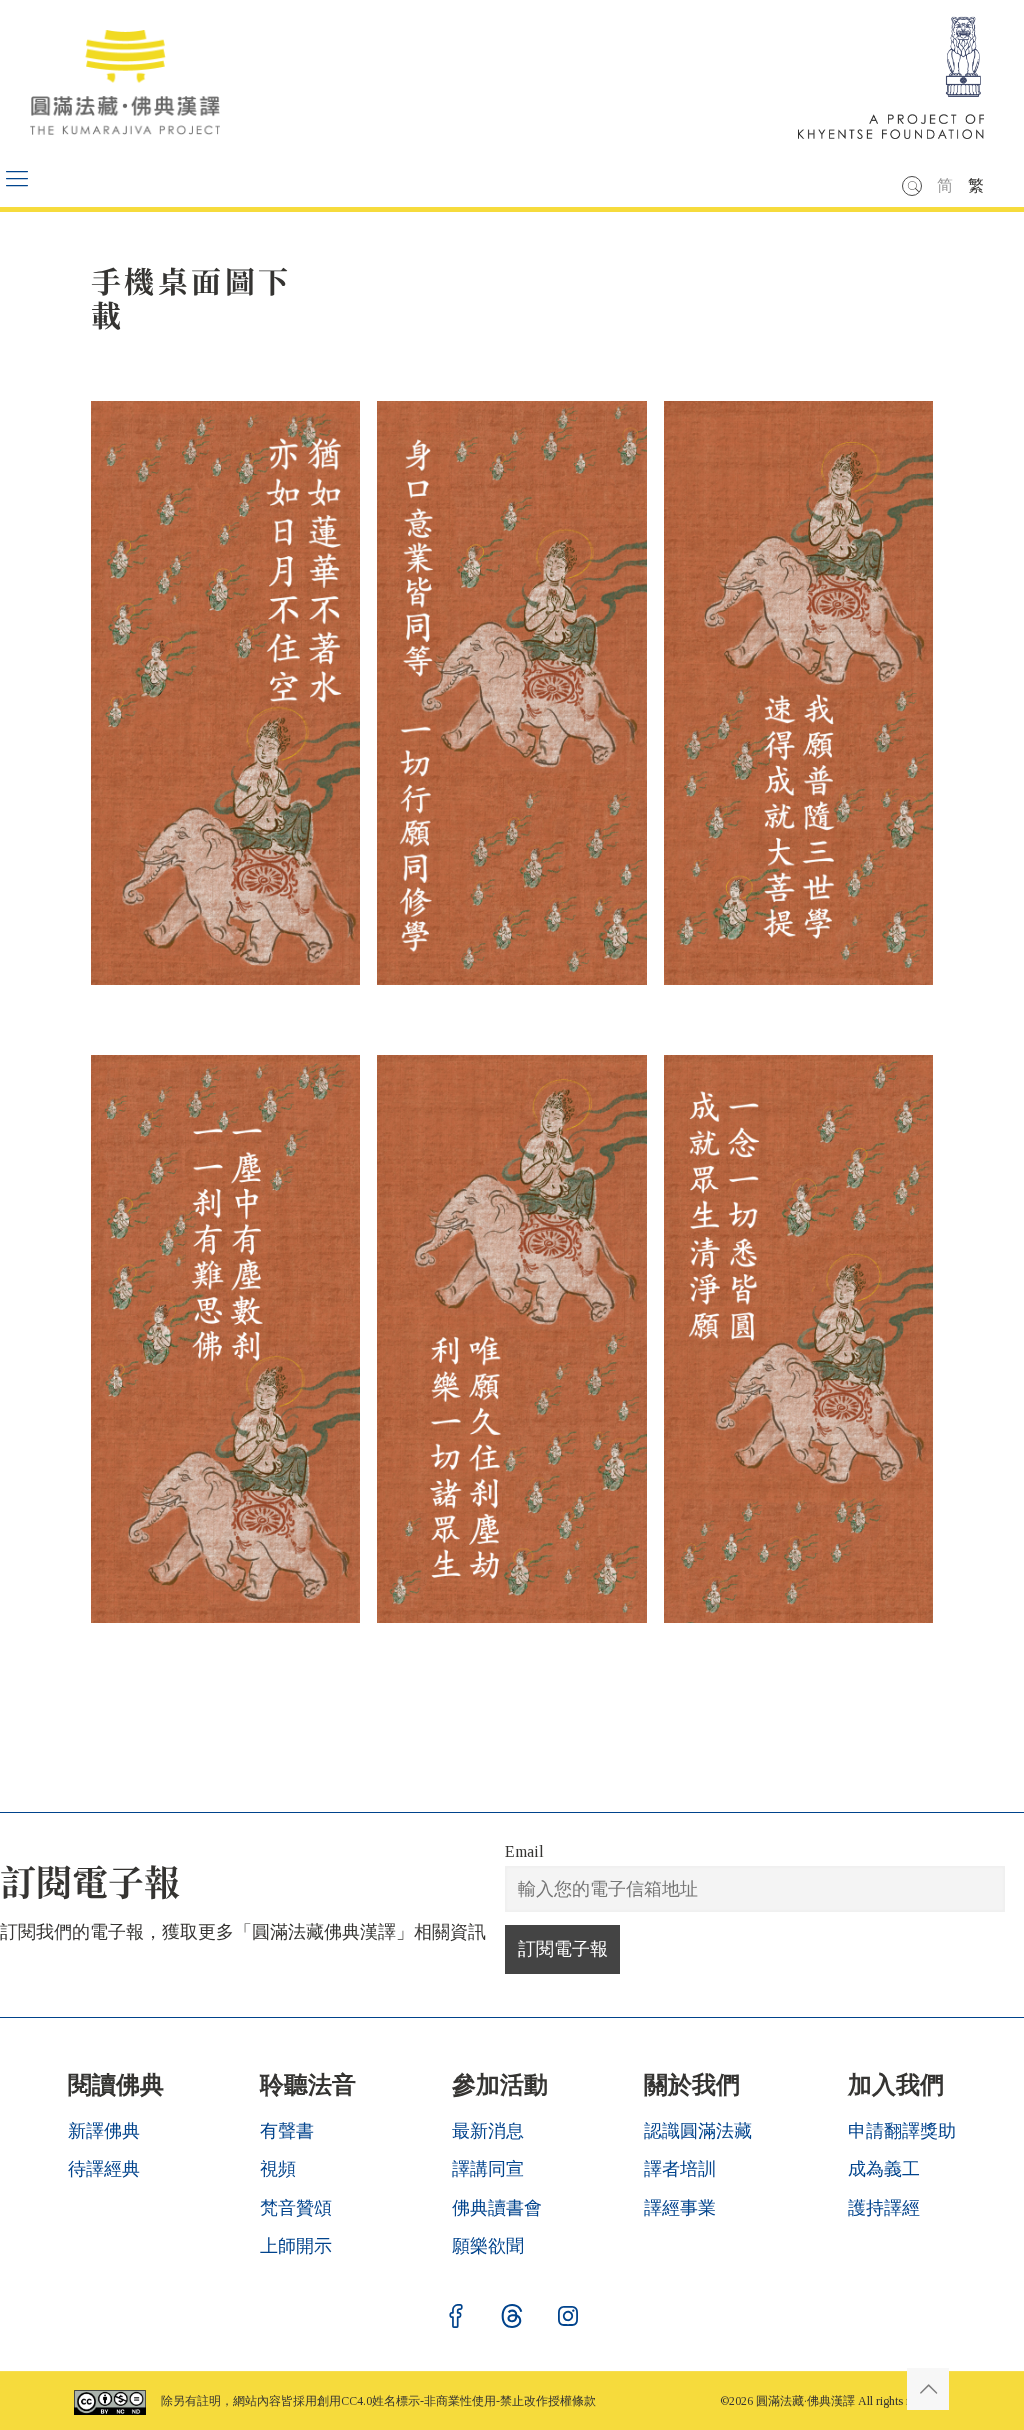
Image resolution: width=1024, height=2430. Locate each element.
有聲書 (287, 2131)
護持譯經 (884, 2208)
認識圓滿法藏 (698, 2131)
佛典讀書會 (497, 2208)
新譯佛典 (104, 2131)
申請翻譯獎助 (902, 2131)
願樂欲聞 (488, 2246)
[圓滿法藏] (135, 75)
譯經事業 (680, 2208)
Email (524, 1852)
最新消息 (488, 2131)
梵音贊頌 (296, 2208)
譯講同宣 (488, 2169)
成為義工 (884, 2169)
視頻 (278, 2169)
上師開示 (296, 2246)
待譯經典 (104, 2169)
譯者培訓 (680, 2169)
